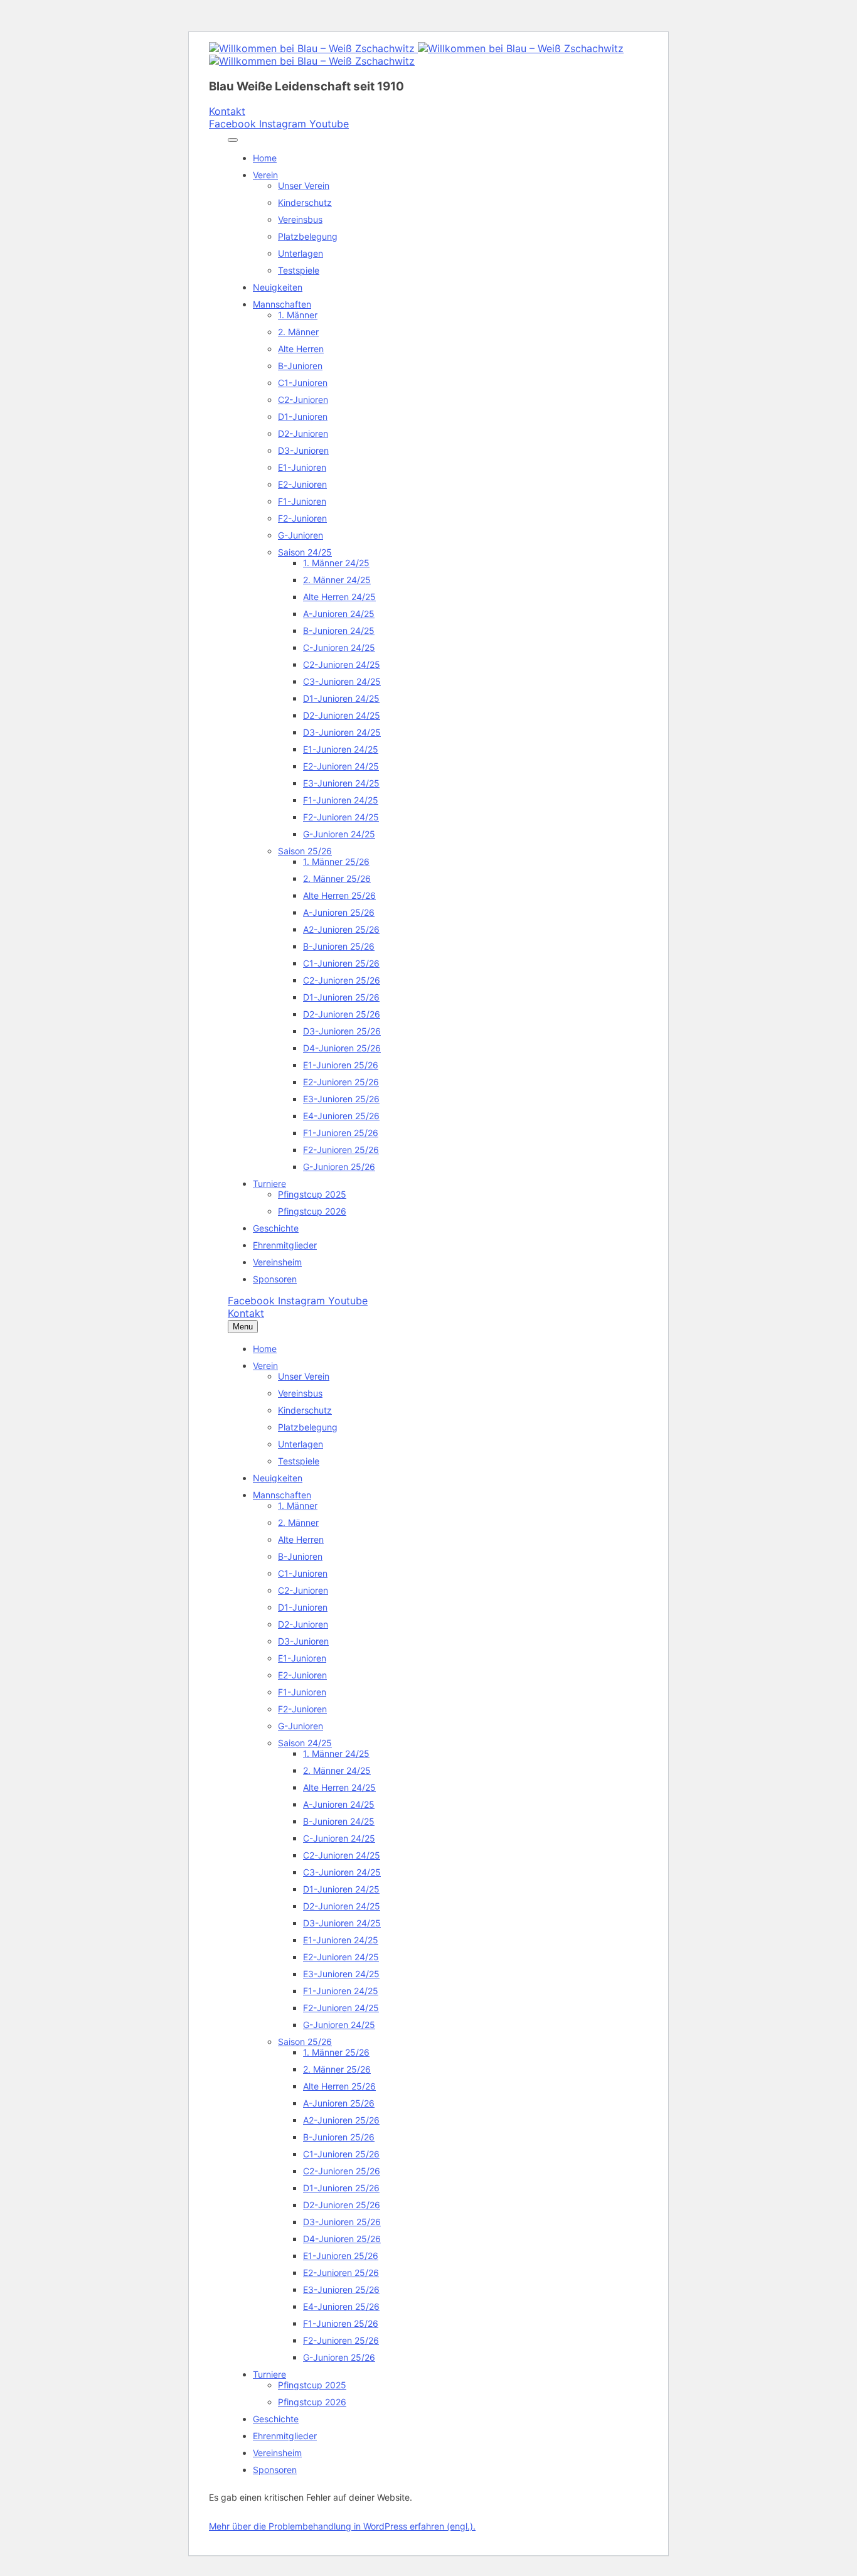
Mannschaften (282, 304)
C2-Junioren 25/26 (342, 980)
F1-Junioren (302, 501)
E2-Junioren (302, 484)
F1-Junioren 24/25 (341, 800)
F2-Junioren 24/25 (341, 817)
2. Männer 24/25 (337, 580)
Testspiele (299, 270)
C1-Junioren (303, 383)
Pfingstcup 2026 (312, 1211)
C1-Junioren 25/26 (341, 963)
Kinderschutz (305, 202)
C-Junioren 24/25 (339, 647)
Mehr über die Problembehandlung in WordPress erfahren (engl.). (342, 2526)
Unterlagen (301, 253)
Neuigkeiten (278, 287)
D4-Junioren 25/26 (342, 1048)
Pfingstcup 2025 (312, 1194)
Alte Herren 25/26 (339, 895)
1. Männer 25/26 (336, 861)
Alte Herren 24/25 (339, 597)
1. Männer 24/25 (336, 563)
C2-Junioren (303, 400)
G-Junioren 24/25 (339, 834)
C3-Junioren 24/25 (342, 681)
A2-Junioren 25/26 (341, 929)
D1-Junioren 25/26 (341, 997)
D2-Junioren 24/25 (342, 715)
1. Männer (298, 315)
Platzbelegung (308, 236)
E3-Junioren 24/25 (341, 783)
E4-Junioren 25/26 (341, 1116)
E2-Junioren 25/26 (341, 1082)
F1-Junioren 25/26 (341, 1133)
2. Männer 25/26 (337, 878)
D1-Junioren (303, 416)
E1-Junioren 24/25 (341, 749)
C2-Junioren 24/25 (342, 664)
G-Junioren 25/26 (339, 1167)
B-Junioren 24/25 (339, 631)
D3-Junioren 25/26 (342, 1031)
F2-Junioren (302, 518)
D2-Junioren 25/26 (342, 1014)
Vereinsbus (300, 219)
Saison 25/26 (305, 851)
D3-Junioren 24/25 (342, 732)
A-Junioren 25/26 (339, 912)
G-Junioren (301, 535)
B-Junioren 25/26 (339, 946)
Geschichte (276, 1228)
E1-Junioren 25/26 (341, 1065)
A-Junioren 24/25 (339, 614)
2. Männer (298, 332)
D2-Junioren (303, 433)
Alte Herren (301, 349)
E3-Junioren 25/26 (341, 1099)
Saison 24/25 (305, 552)
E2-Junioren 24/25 (341, 766)
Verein (265, 175)
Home (265, 158)
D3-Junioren (303, 450)
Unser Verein (304, 185)
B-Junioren (300, 366)
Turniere (269, 1183)
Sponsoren (275, 1279)
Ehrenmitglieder (285, 1245)
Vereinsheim (277, 1262)
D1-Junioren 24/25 (341, 698)
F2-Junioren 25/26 (341, 1150)
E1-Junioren (302, 467)
